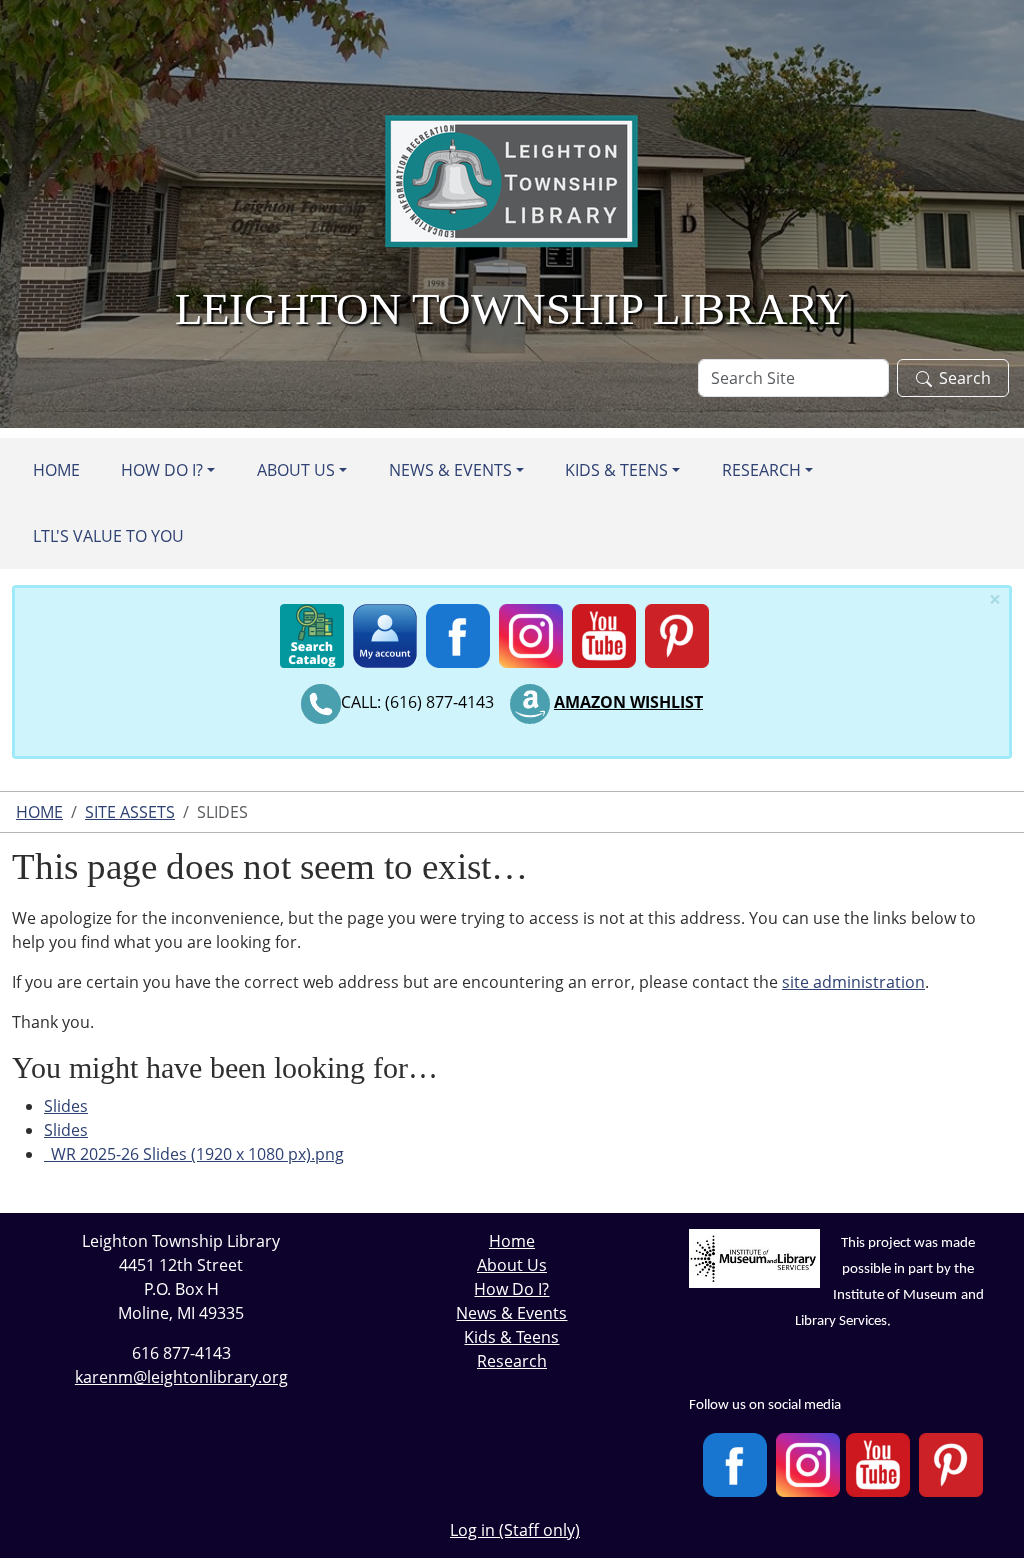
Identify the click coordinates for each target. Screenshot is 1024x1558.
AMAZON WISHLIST (628, 702)
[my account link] (385, 631)
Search (965, 378)
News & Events (450, 470)
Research (761, 470)
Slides (66, 1106)
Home (56, 470)
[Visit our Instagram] (808, 1465)
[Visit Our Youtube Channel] (878, 1465)
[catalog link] (312, 631)
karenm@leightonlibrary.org (181, 1377)
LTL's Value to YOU (108, 536)
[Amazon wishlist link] (530, 702)
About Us (296, 470)
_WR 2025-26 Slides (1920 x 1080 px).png (194, 1154)
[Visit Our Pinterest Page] (951, 1465)
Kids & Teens (616, 470)
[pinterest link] (677, 631)
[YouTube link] (604, 631)
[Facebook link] (458, 631)
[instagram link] (531, 631)
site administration (853, 982)
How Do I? (162, 470)
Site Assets (130, 812)
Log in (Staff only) (515, 1530)
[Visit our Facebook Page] (735, 1465)
